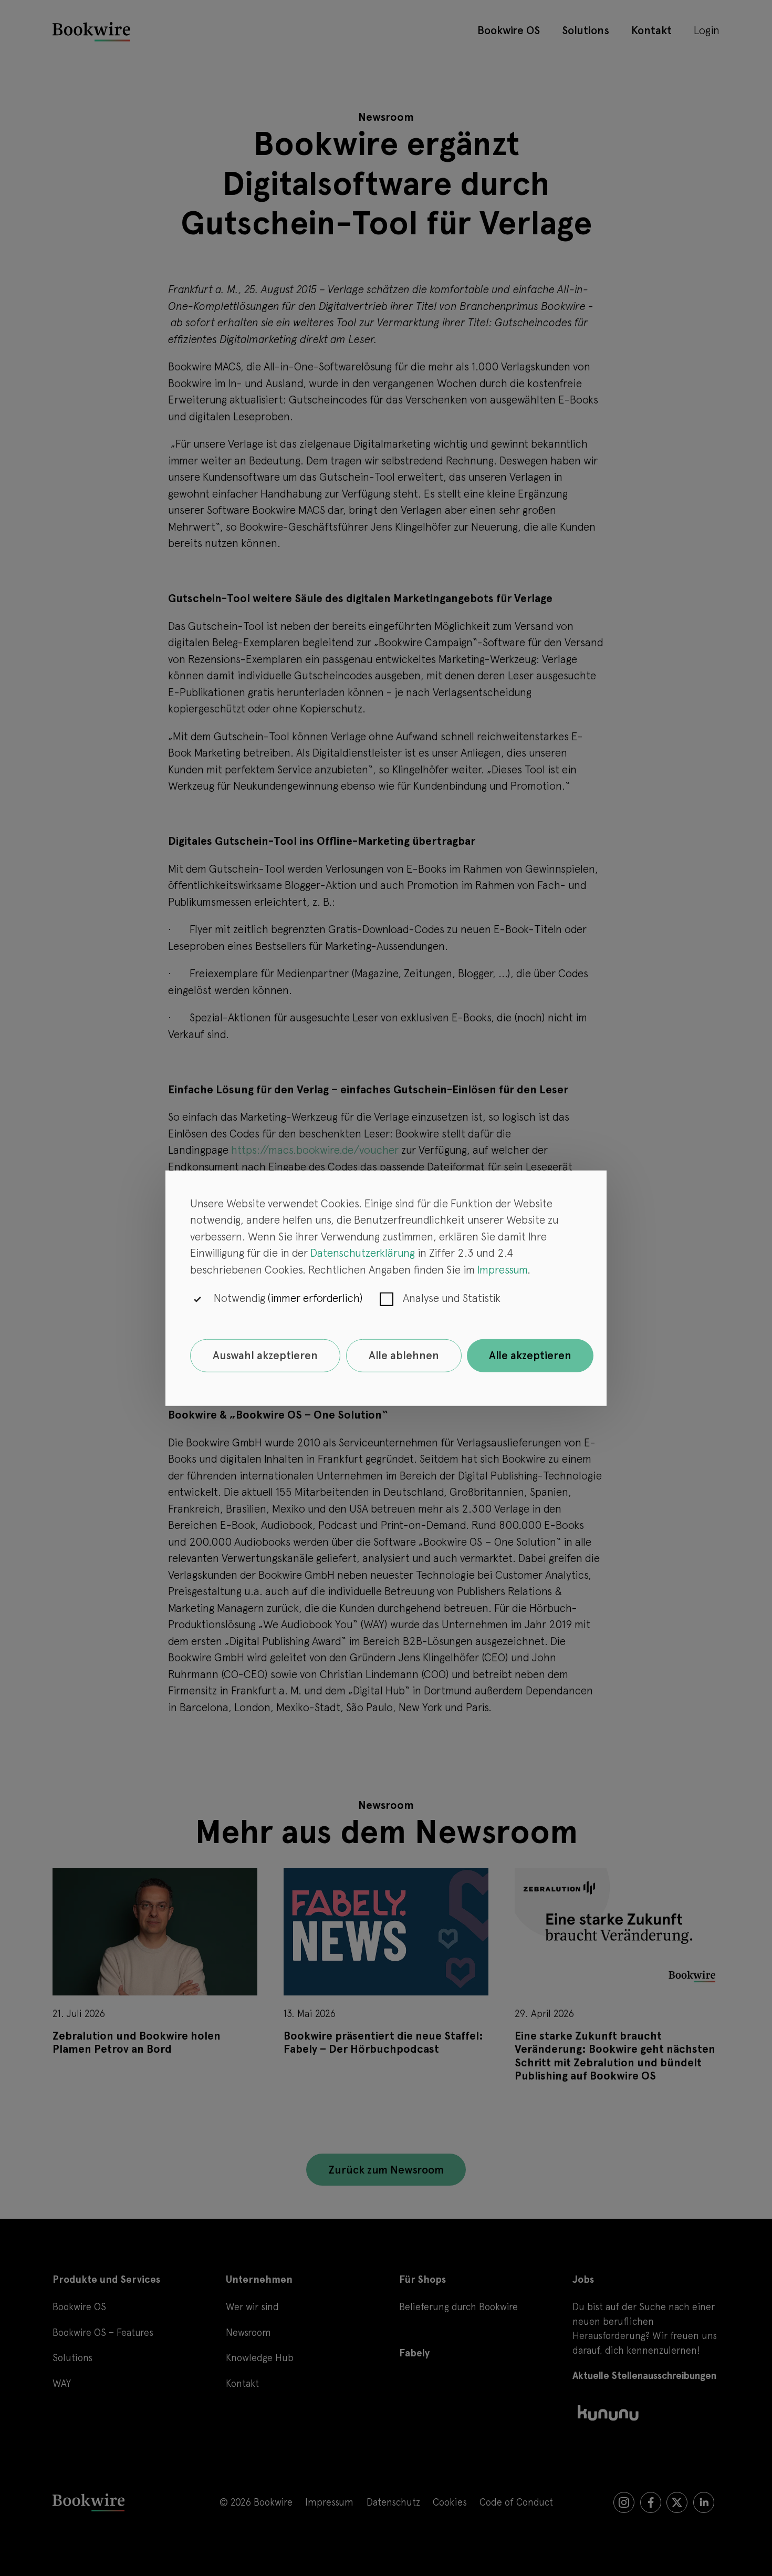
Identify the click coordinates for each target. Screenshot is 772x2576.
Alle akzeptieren (530, 1355)
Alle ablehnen (404, 1355)
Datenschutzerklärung (363, 1253)
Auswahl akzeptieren (265, 1355)
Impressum (502, 1270)
